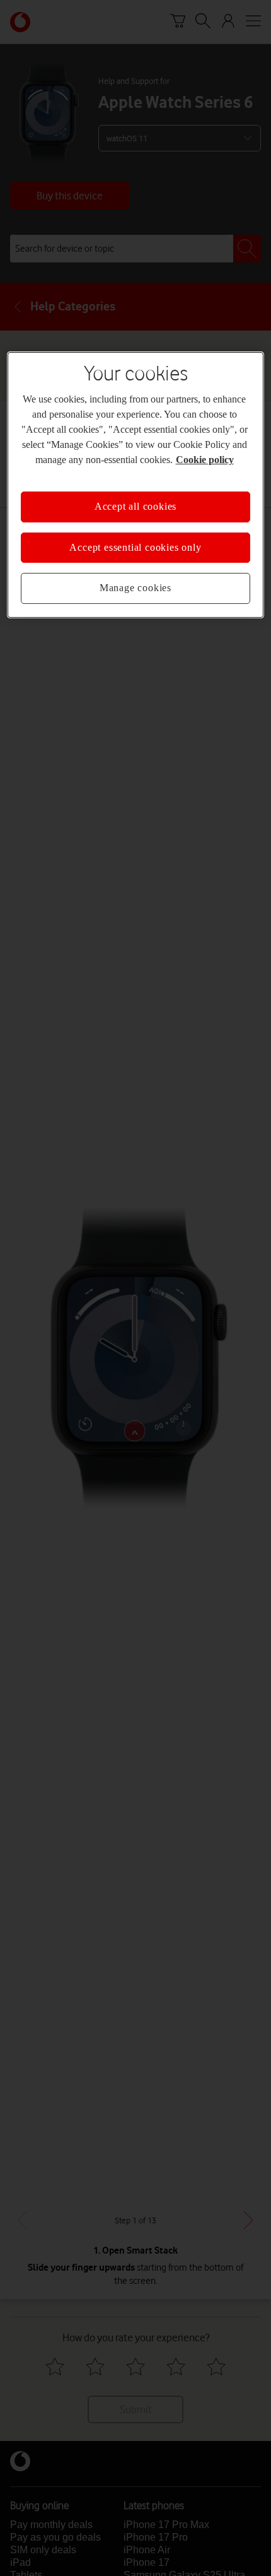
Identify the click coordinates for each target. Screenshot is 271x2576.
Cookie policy (205, 460)
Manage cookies (135, 588)
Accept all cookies (135, 507)
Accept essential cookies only (135, 547)
